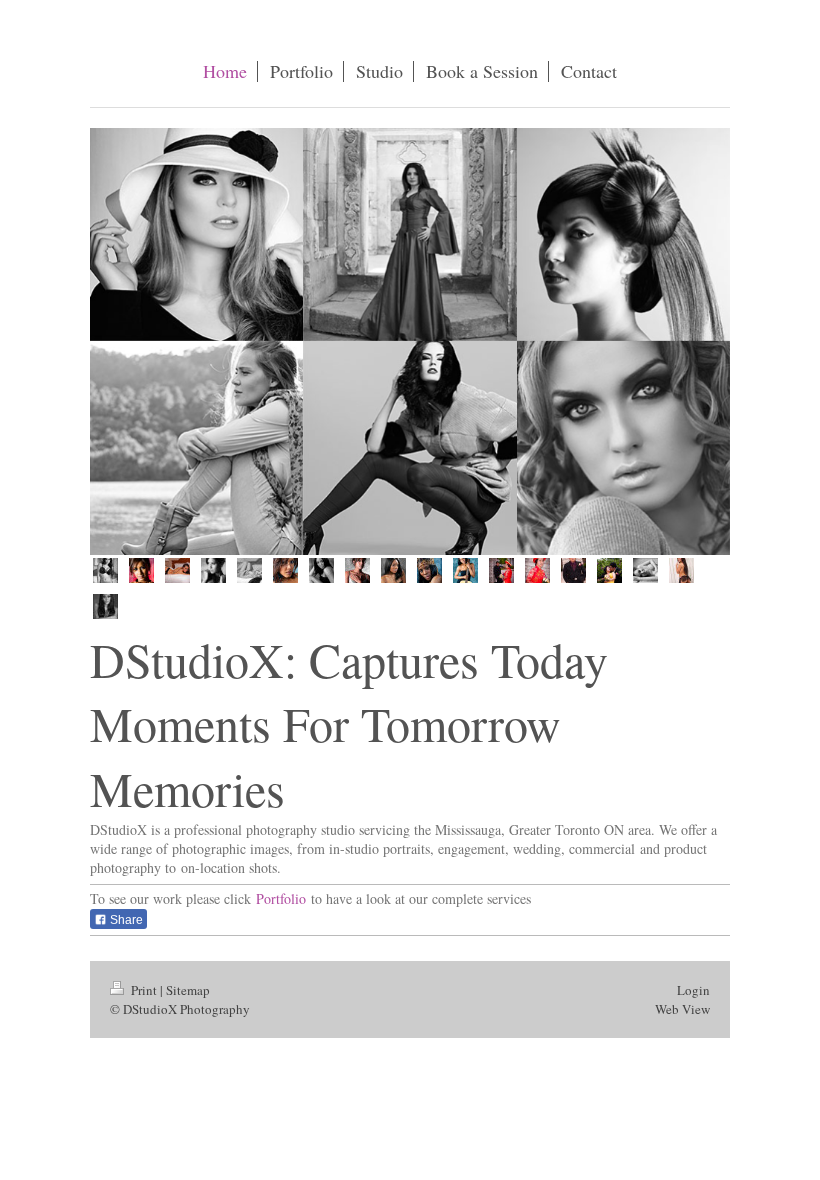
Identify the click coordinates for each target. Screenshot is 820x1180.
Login (693, 990)
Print (144, 990)
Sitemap (188, 990)
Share (125, 920)
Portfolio (281, 898)
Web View (682, 1009)
